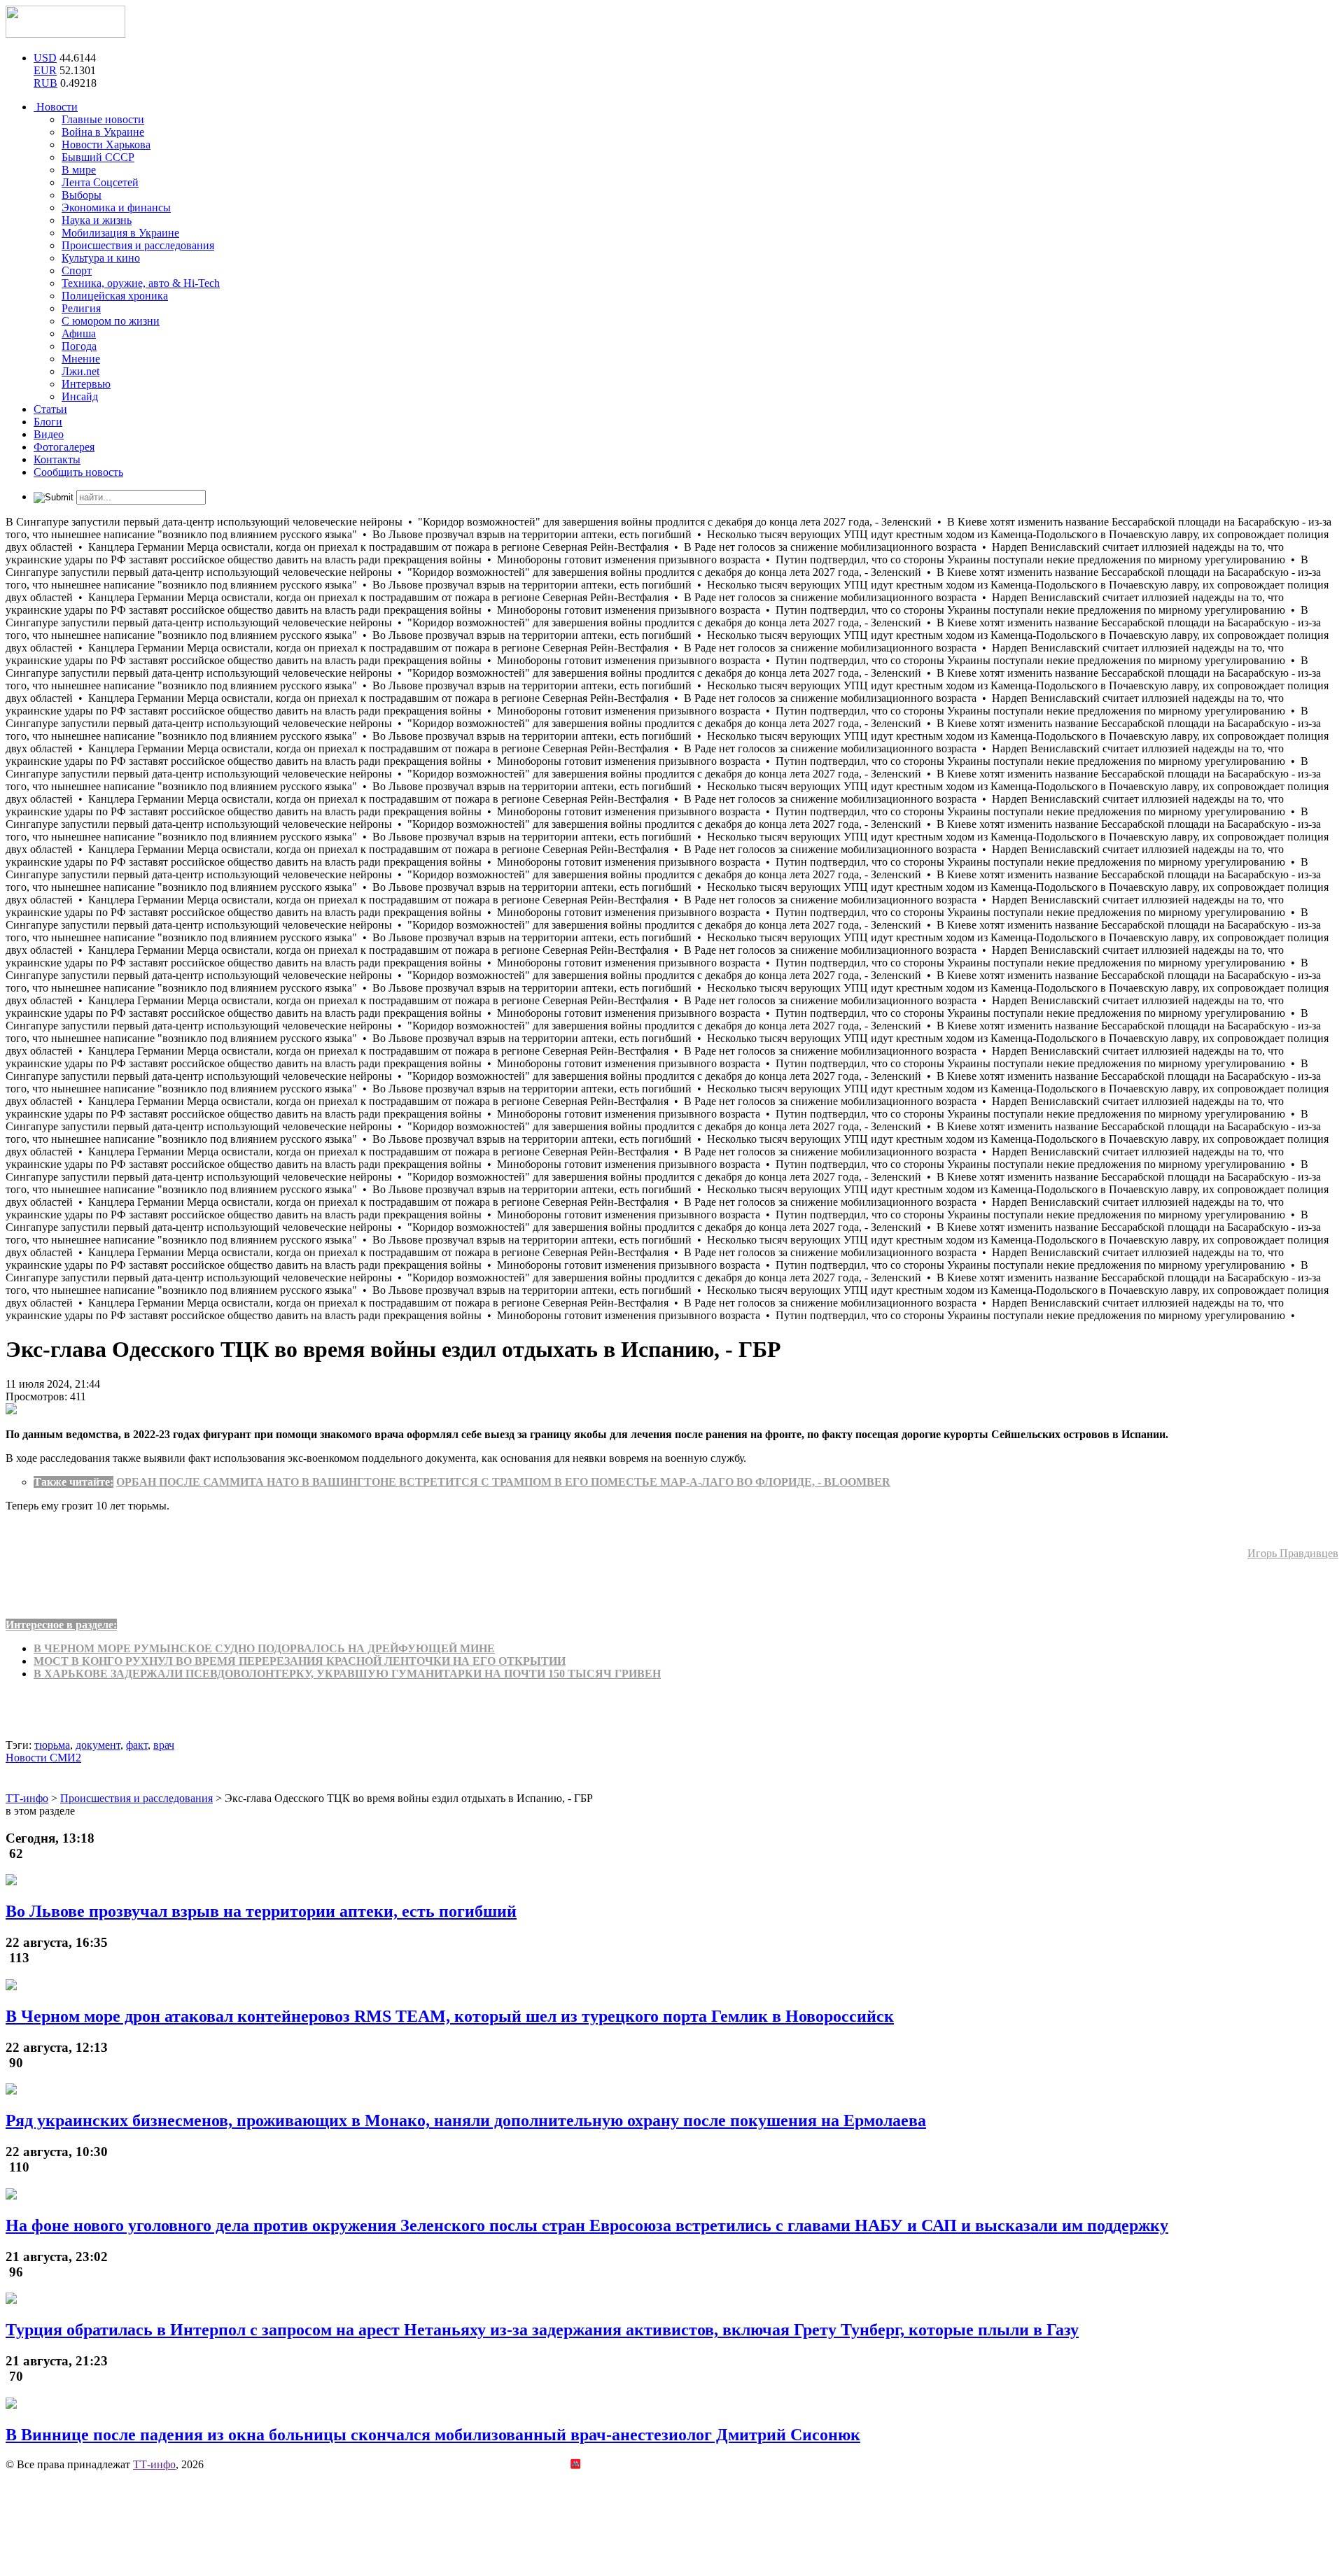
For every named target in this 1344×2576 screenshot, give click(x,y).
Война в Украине (103, 132)
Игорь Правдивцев (1293, 1553)
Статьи (50, 409)
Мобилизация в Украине (120, 233)
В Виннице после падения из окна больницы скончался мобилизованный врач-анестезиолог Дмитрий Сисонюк (433, 2435)
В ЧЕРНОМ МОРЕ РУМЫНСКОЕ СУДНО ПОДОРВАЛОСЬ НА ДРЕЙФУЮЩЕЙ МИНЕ (264, 1648)
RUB (45, 83)
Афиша (79, 333)
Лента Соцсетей (100, 182)
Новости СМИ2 (43, 1758)
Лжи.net (80, 371)
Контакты (57, 459)
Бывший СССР (98, 157)
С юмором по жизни (111, 321)
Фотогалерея (64, 447)
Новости (56, 107)
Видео (49, 434)
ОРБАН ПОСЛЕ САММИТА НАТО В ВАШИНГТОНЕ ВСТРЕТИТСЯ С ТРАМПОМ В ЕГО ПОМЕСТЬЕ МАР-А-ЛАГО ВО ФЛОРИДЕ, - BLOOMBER (503, 1482)
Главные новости (103, 119)
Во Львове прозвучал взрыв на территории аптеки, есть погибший (261, 1911)
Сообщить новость (78, 472)
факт (137, 1745)
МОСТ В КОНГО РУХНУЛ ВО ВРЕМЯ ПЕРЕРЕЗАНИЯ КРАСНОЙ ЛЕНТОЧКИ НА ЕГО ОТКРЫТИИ (300, 1661)
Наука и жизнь (97, 220)
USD (45, 58)
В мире (79, 170)
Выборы (82, 195)
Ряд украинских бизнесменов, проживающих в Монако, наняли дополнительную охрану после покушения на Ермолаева (466, 2120)
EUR (45, 70)
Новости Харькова (106, 145)
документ (98, 1745)
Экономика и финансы (116, 207)
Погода (79, 346)
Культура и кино (101, 258)
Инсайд (80, 396)
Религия (81, 308)
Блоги (48, 422)
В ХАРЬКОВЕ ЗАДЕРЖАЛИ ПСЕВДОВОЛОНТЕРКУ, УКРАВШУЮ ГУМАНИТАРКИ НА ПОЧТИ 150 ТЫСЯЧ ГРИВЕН (347, 1674)
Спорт (77, 270)
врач (164, 1745)
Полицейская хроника (115, 296)
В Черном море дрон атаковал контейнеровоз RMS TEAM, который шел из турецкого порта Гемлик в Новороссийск (450, 2016)
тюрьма (52, 1745)
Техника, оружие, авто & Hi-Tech (141, 283)
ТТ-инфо (154, 2464)
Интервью (86, 384)
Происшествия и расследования (138, 245)
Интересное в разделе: (61, 1625)
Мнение (81, 359)
